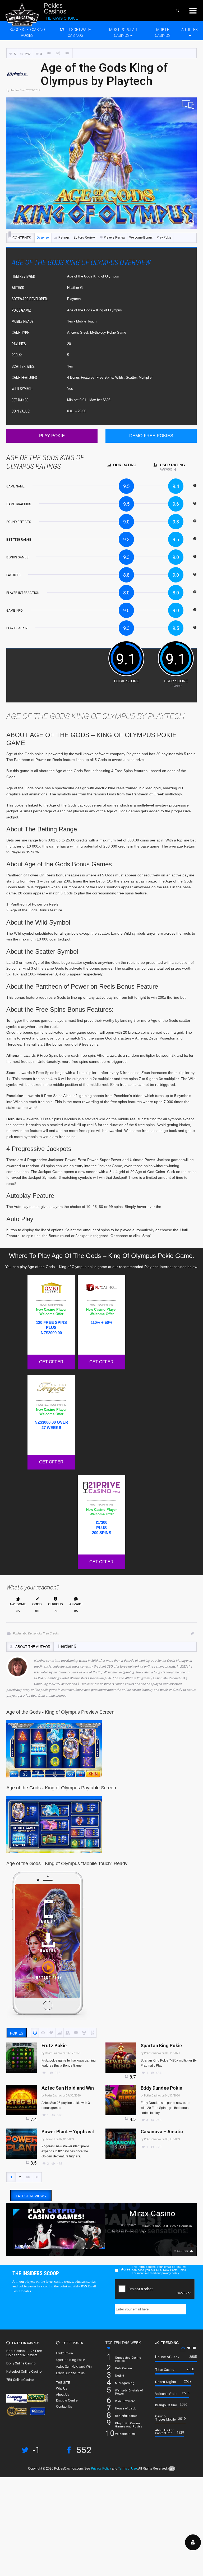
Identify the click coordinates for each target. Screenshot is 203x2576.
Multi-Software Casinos (75, 32)
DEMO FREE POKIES (151, 436)
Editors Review (84, 238)
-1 (36, 2450)
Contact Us (64, 2407)
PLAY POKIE (52, 436)
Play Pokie (164, 238)
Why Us (62, 2389)
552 (84, 2450)
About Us (63, 2395)
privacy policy (170, 2273)
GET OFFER (51, 1362)
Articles (190, 30)
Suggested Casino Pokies (27, 32)
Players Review (115, 238)
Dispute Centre (67, 2400)
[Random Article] (58, 53)
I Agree (125, 2269)
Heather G (16, 90)
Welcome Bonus (141, 238)
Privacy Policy (101, 2469)
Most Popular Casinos (123, 32)
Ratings (64, 238)
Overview (43, 238)
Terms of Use (128, 2469)
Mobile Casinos (163, 32)
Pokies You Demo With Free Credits (36, 1633)
